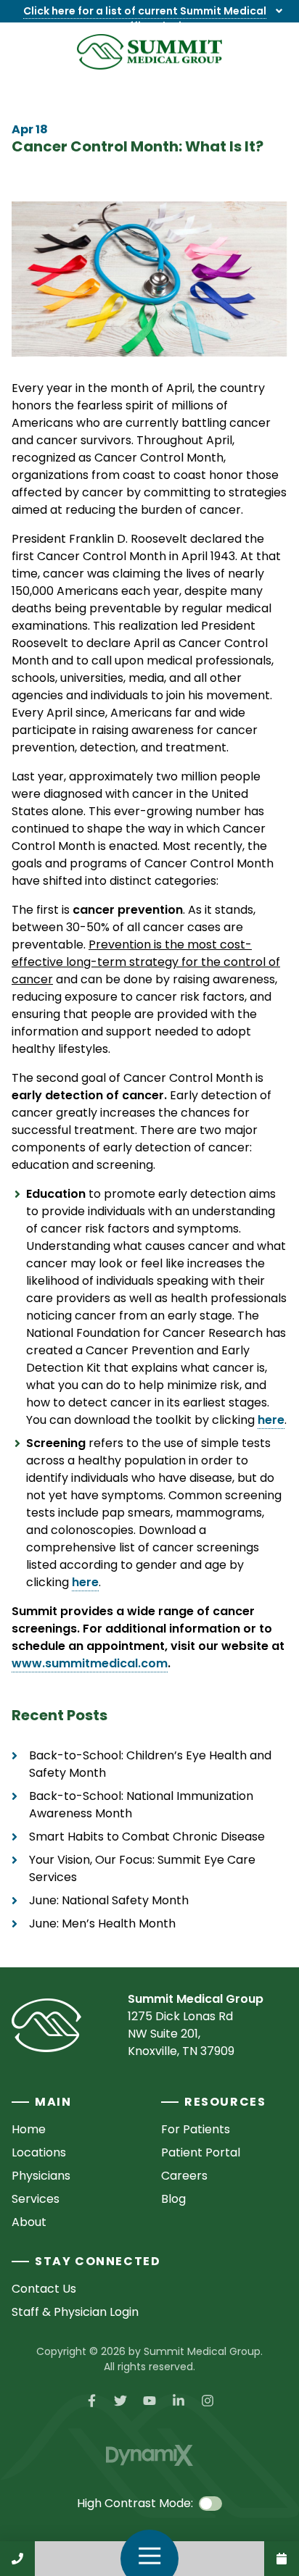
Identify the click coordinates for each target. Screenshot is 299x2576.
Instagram (208, 2401)
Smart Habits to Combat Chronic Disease (147, 1837)
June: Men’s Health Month (102, 1923)
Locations (39, 2152)
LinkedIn (179, 2401)
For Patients (196, 2129)
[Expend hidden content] (279, 11)
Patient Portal (201, 2152)
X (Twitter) (120, 2401)
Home (29, 2129)
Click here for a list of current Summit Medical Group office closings (145, 18)
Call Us (17, 2559)
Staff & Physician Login (75, 2312)
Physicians (41, 2176)
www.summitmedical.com (90, 1663)
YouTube (149, 2401)
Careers (184, 2176)
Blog (173, 2199)
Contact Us (282, 2559)
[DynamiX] (149, 2455)
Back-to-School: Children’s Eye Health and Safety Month (150, 1764)
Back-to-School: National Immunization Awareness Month (141, 1805)
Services (36, 2199)
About (29, 2222)
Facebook (91, 2401)
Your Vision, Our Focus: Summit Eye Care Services (142, 1868)
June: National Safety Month (109, 1900)
